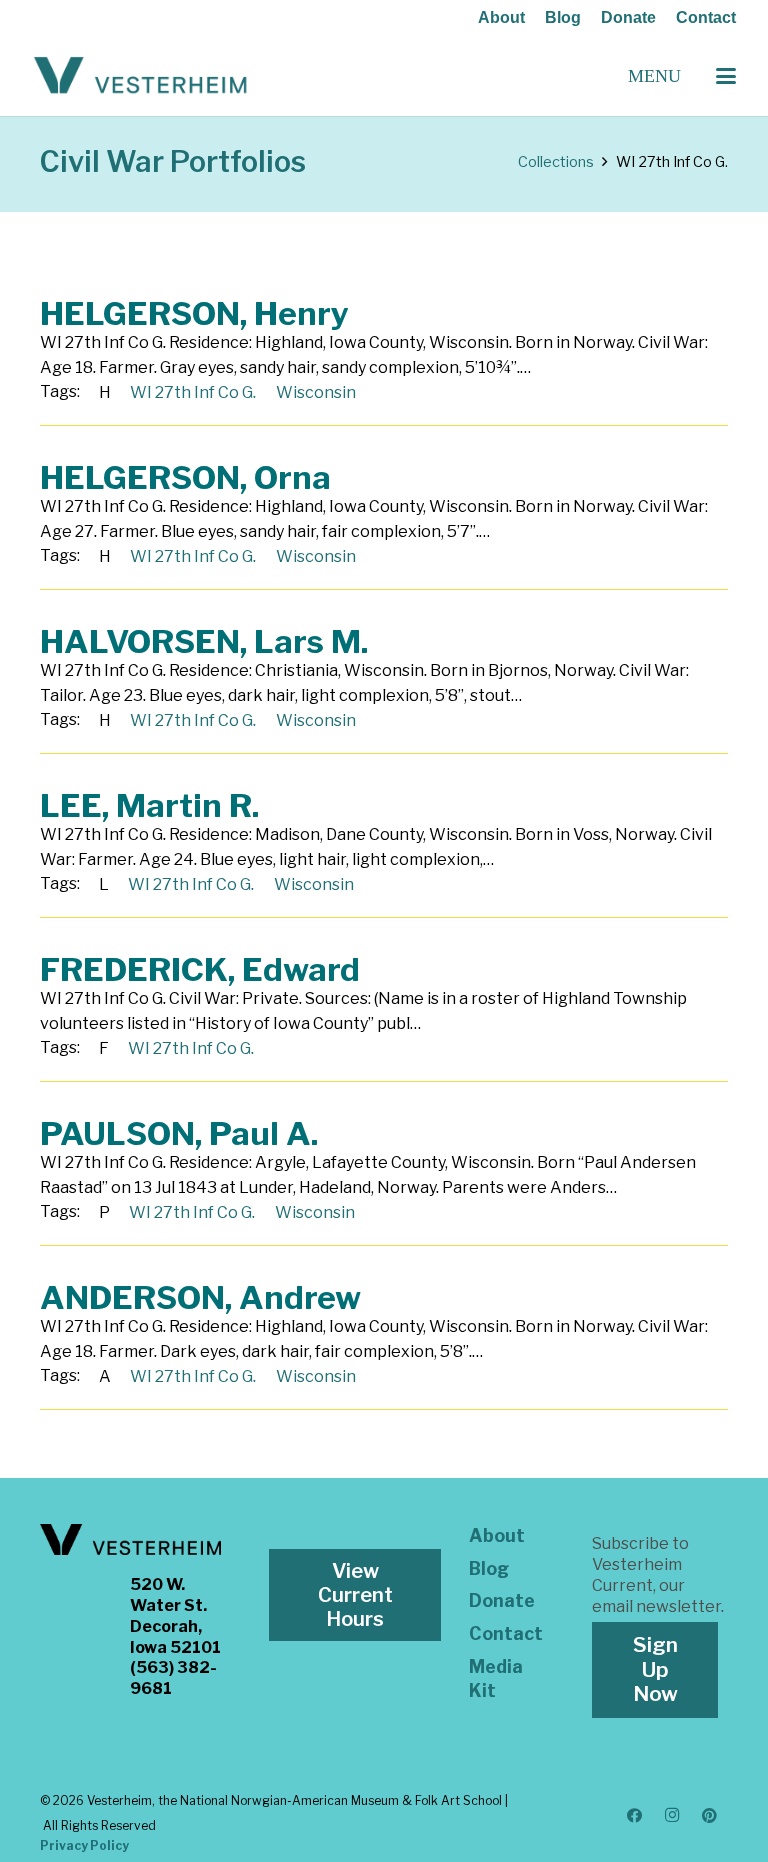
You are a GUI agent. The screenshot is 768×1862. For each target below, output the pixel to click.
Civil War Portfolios (173, 161)
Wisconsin (316, 392)
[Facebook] (635, 1816)
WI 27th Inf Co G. (193, 392)
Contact (706, 17)
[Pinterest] (710, 1816)
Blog (563, 17)
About (501, 17)
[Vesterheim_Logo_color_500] (140, 76)
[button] (726, 76)
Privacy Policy (84, 1845)
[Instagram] (672, 1816)
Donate (628, 17)
